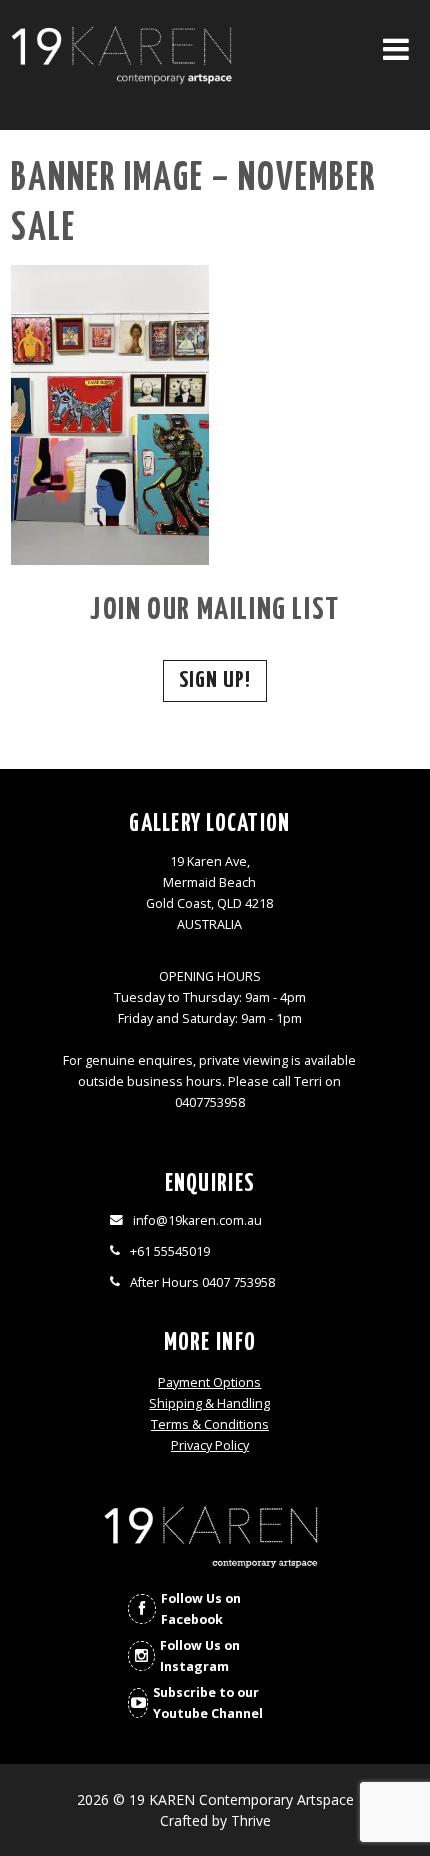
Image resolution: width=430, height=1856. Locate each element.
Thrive (251, 1820)
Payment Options (209, 1382)
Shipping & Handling (209, 1403)
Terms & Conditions (210, 1424)
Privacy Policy (210, 1445)
